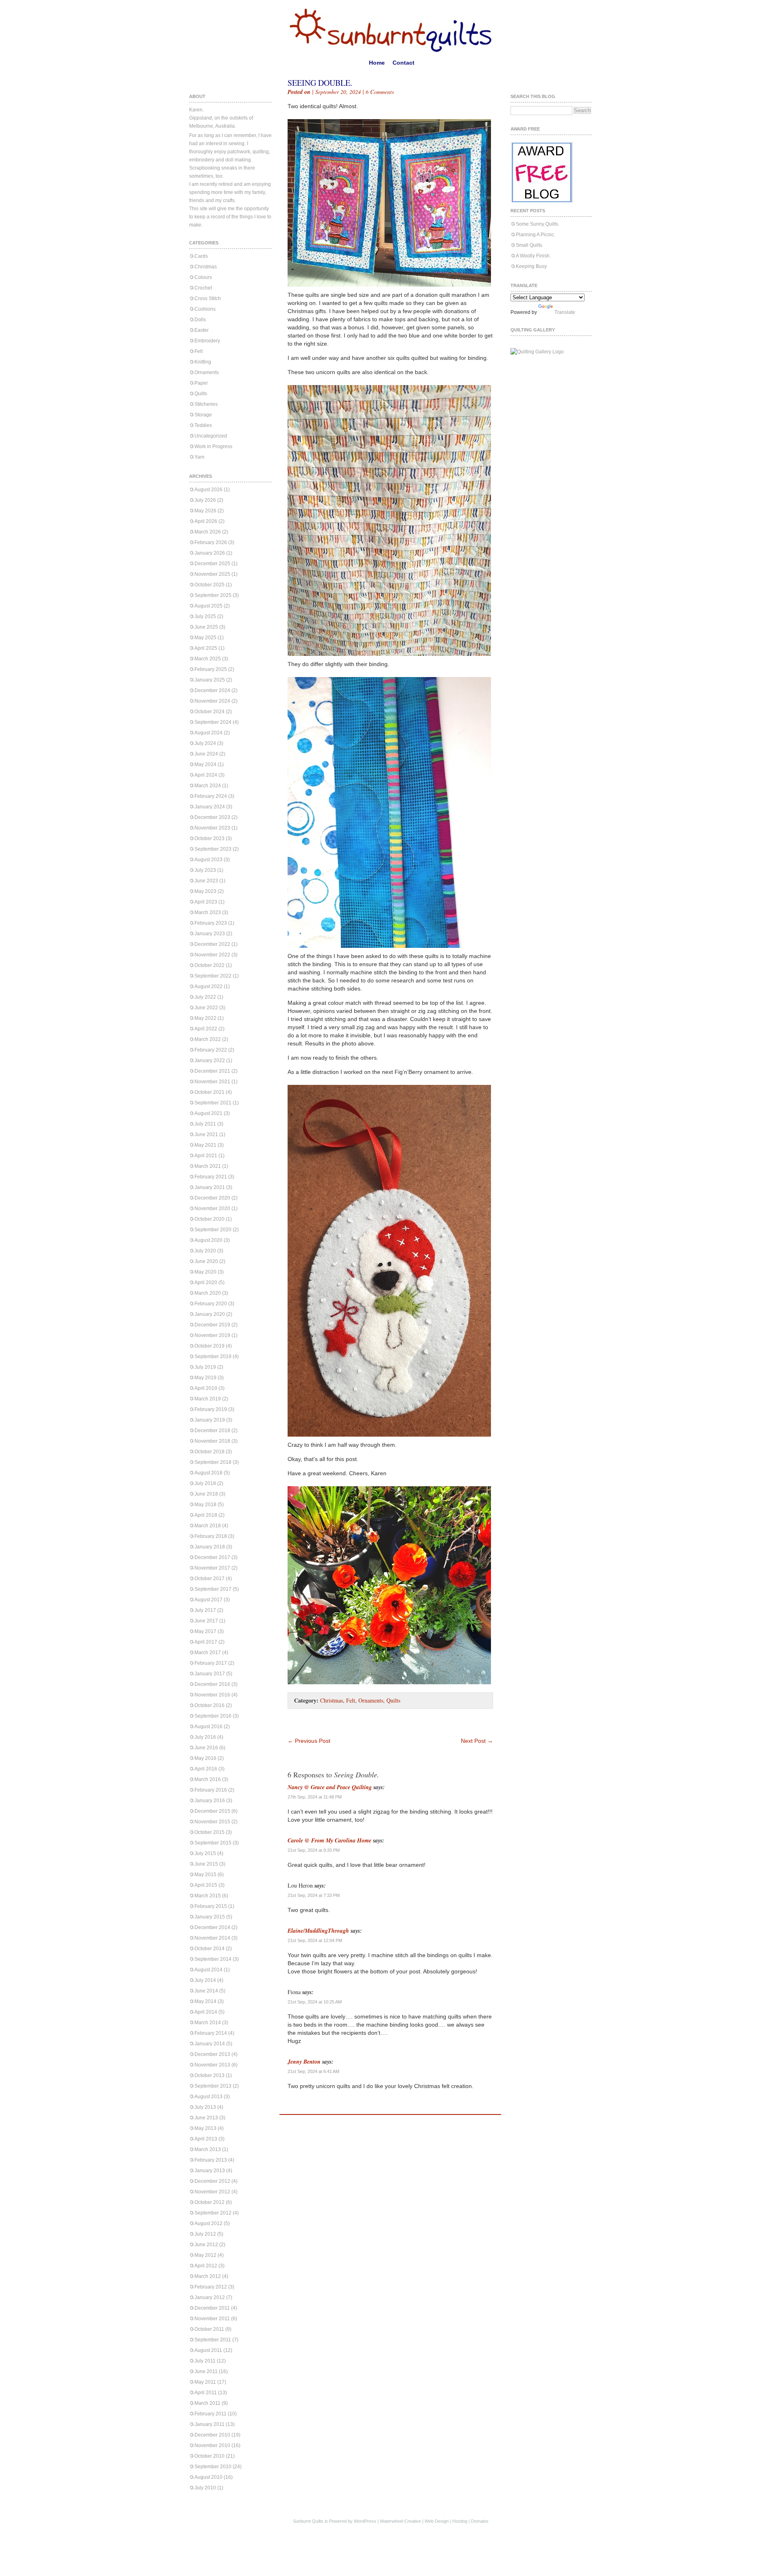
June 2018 (206, 1494)
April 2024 (206, 775)
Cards (201, 256)
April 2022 (206, 1029)
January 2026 (210, 553)
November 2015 (212, 1822)
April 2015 (206, 1885)
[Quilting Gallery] (537, 352)
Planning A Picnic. (536, 235)
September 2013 (213, 2086)
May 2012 (205, 2255)
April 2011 (206, 2393)
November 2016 (212, 1695)
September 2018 (213, 1462)
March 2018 (208, 1526)
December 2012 (212, 2181)
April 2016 (206, 1769)
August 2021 (208, 1113)
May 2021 (205, 1145)
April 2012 (206, 2266)
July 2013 (205, 2107)
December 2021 (212, 1071)
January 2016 (210, 1801)
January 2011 (209, 2424)
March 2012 (208, 2276)
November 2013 (212, 2065)
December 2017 (212, 1557)
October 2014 (209, 1949)
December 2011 (212, 2308)
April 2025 (206, 648)
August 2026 (208, 490)
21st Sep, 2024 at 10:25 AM (315, 2002)
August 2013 (208, 2097)
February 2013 (211, 2160)
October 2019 (209, 1346)
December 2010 (212, 2435)
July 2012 (205, 2234)
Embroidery (207, 341)
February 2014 (211, 2033)
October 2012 (209, 2202)
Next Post (477, 1741)
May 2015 (205, 1875)
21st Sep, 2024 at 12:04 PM (315, 1940)
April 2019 (206, 1388)
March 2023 (208, 912)
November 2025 (212, 574)
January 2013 (210, 2171)
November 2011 (212, 2319)
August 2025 (208, 606)
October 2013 (209, 2075)
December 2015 (212, 1811)
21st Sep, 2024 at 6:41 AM (313, 2071)
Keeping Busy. (532, 266)
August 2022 (208, 986)
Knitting (203, 362)
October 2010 (209, 2456)
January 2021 (210, 1187)
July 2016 (205, 1737)
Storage (203, 415)
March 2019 (208, 1399)
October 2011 (209, 2329)
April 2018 (206, 1515)
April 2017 (206, 1642)
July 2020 (205, 1251)
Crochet (203, 288)
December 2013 (212, 2054)
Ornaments (207, 372)
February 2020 (211, 1304)
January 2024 (210, 807)
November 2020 (212, 1209)
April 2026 (206, 521)
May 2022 (205, 1018)
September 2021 (213, 1103)
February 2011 (211, 2414)
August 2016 (208, 1727)
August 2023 (208, 860)
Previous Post (309, 1741)
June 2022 (206, 1008)
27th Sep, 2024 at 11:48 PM (315, 1797)
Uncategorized (211, 436)
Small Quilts (529, 245)
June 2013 (206, 2118)
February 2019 (211, 1409)
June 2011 (206, 2371)
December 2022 (212, 944)
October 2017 (209, 1579)
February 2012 (211, 2287)
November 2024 (212, 701)
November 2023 (212, 828)
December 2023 (212, 817)
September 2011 (213, 2340)
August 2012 (208, 2223)
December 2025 (212, 564)
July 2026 (205, 500)
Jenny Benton (304, 2062)
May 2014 (205, 2001)
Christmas (206, 267)
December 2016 (212, 1684)
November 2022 (212, 955)
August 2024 (208, 733)
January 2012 (210, 2297)
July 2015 (205, 1853)
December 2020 (212, 1198)
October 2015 (209, 1832)
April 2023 (206, 902)
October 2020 (209, 1219)
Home (377, 63)
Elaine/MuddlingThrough (318, 1931)
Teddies (203, 425)
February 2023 (211, 923)
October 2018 (209, 1452)
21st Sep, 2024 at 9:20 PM (314, 1850)
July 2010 (205, 2488)
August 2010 (208, 2477)
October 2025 (209, 585)
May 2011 (205, 2382)
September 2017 (213, 1589)
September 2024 (213, 722)
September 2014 (213, 1959)
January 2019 (210, 1420)
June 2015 (206, 1864)
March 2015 (208, 1896)
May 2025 (205, 638)
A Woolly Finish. (533, 256)
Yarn (200, 457)
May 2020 (205, 1272)
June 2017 (206, 1621)
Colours (203, 277)
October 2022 (209, 965)
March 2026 (208, 532)
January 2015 (210, 1917)
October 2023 (209, 838)
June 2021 (206, 1134)
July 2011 (205, 2361)
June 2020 (206, 1261)
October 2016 (209, 1705)
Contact (404, 63)
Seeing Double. (320, 83)
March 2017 (208, 1653)
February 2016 (211, 1790)
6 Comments (380, 92)
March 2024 (208, 786)
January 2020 (210, 1314)
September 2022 (213, 976)
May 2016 (205, 1758)
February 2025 (211, 669)
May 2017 (205, 1631)
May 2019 (205, 1378)
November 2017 (212, 1568)
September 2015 (213, 1843)
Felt (199, 351)
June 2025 (206, 627)
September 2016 (213, 1716)
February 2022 (211, 1050)
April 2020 (206, 1283)
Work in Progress (213, 446)
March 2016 (208, 1779)
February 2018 (211, 1536)
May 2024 (205, 764)
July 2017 (205, 1610)
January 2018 (210, 1547)
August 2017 (208, 1600)
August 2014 (208, 1970)
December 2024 (212, 690)
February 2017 (211, 1663)
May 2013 (205, 2128)
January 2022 (210, 1060)
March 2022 (208, 1039)
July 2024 (205, 743)
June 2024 (206, 754)
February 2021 (211, 1177)
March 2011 (207, 2403)
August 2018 (208, 1473)
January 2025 (210, 680)
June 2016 (206, 1748)
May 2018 (205, 1505)
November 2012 (212, 2192)
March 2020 (208, 1293)
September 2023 (213, 849)
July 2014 (205, 1980)
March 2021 (208, 1166)
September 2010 (213, 2467)
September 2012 (213, 2213)
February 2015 (211, 1906)
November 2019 (212, 1335)
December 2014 (212, 1927)
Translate (565, 312)
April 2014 (206, 2012)
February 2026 (211, 542)
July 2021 (205, 1124)
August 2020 (208, 1240)
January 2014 (210, 2044)
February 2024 (211, 796)
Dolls (200, 320)
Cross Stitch (208, 298)
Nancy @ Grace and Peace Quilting (330, 1787)
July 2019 (205, 1367)
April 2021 (206, 1156)
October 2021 (209, 1092)
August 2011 (208, 2350)
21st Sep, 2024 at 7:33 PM (314, 1895)
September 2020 (213, 1230)
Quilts (201, 394)
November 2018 (212, 1441)
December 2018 (212, 1431)
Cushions (205, 309)
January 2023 (210, 934)
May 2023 (205, 891)
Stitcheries (206, 404)
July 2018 (205, 1483)
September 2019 (213, 1357)
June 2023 (206, 881)
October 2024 (209, 712)
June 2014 (206, 1991)
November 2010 (212, 2445)
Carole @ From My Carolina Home (329, 1840)
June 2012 (206, 2245)
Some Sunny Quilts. (538, 224)
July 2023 (205, 870)
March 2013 (208, 2149)
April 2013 (206, 2139)
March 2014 (208, 2023)
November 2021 (212, 1082)
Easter (202, 330)
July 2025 (205, 616)
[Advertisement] (383, 1725)
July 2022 (205, 997)
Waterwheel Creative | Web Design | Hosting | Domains (434, 2521)
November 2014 (212, 1938)
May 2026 (205, 511)
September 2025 (213, 595)
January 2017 (210, 1674)
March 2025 (208, 659)
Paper (201, 383)
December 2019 (212, 1325)
